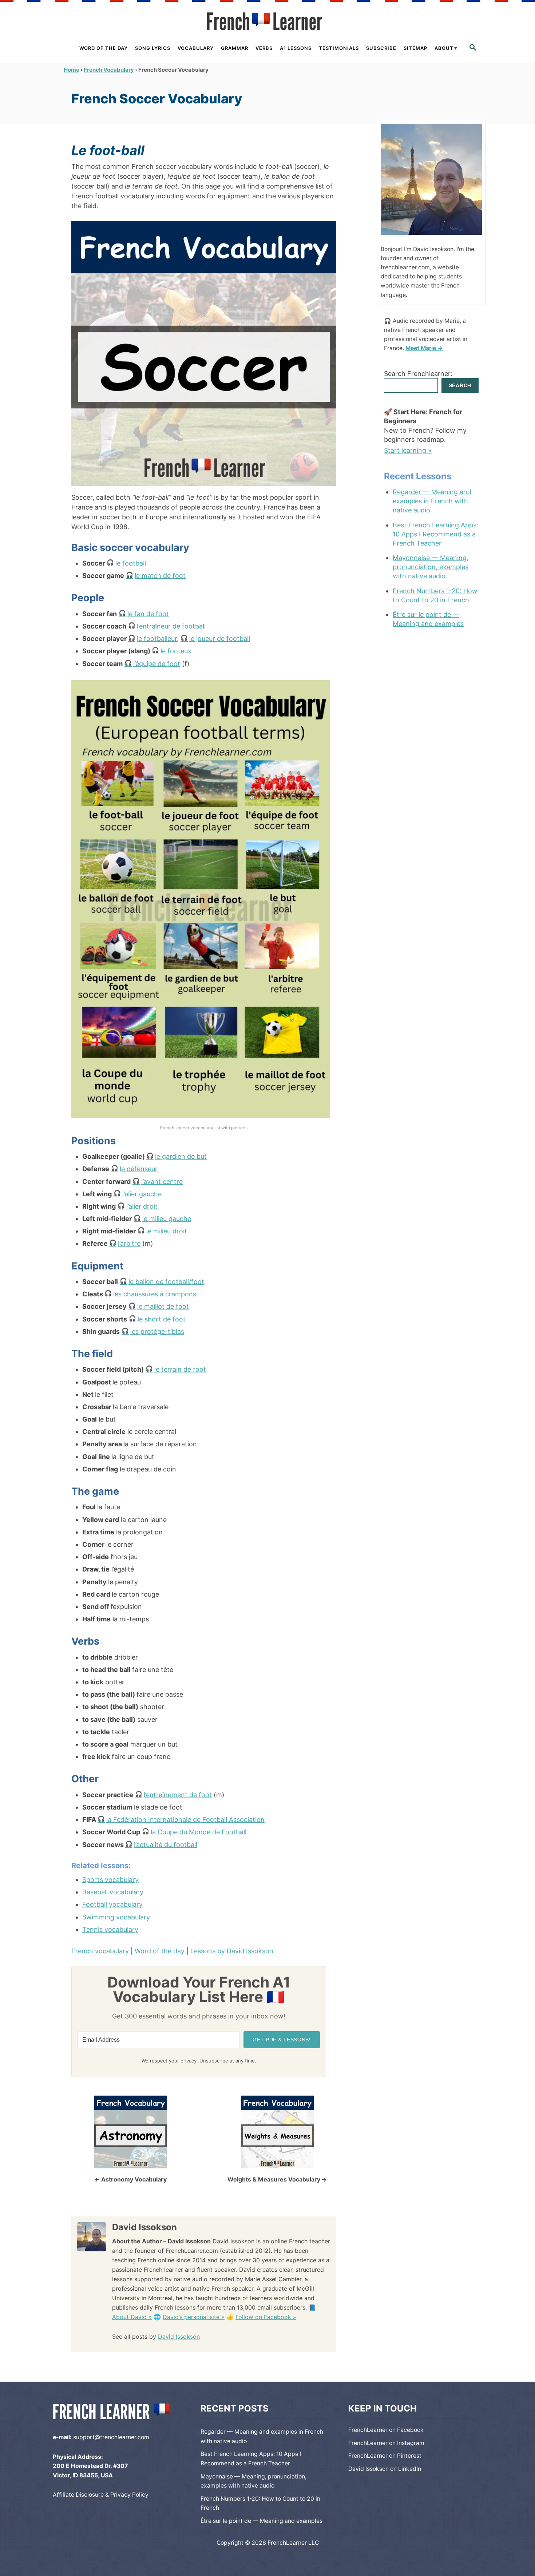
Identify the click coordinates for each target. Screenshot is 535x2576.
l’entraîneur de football (171, 626)
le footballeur (157, 639)
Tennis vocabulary (110, 1929)
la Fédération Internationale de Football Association (185, 1820)
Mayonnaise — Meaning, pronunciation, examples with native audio (431, 567)
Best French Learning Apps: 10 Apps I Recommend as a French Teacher (435, 534)
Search (460, 385)
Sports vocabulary (110, 1880)
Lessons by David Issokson (232, 1951)
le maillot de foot (163, 1306)
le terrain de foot (180, 1369)
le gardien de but (181, 1156)
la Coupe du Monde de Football (199, 1832)
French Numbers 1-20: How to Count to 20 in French (435, 595)
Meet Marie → (424, 348)
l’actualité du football (166, 1845)
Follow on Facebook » (266, 2317)
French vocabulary (100, 1951)
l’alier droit (142, 1206)
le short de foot (162, 1319)
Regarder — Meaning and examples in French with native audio (432, 501)
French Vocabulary (109, 70)
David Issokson (179, 2337)
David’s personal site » (194, 2317)
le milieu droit (167, 1231)
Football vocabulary (112, 1904)
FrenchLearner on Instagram (386, 2443)
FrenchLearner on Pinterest (385, 2456)
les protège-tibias (157, 1331)
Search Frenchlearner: (418, 374)
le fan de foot (148, 614)
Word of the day (160, 1951)
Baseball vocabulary (113, 1892)
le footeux (176, 651)
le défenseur (139, 1169)
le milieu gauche (167, 1219)
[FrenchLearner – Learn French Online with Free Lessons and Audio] (267, 21)
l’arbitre (129, 1243)
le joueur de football (220, 639)
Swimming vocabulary (116, 1917)
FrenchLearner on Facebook (386, 2430)
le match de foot (160, 576)
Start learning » (408, 450)
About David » (132, 2317)
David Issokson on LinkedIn (385, 2469)
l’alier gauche (142, 1194)
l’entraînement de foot (178, 1795)
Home (72, 70)
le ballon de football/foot (166, 1282)
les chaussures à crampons (155, 1294)
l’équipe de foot (157, 664)
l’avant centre (162, 1182)
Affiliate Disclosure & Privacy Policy (101, 2495)
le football (131, 563)
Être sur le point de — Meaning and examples (428, 619)
